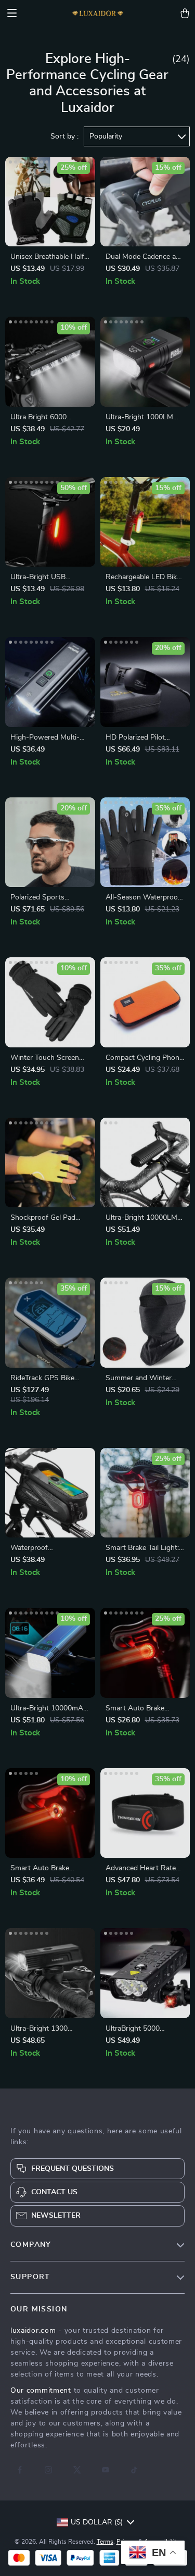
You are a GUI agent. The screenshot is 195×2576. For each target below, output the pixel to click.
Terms (105, 2542)
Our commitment (41, 2391)
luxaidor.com (33, 2331)
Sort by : (64, 136)
